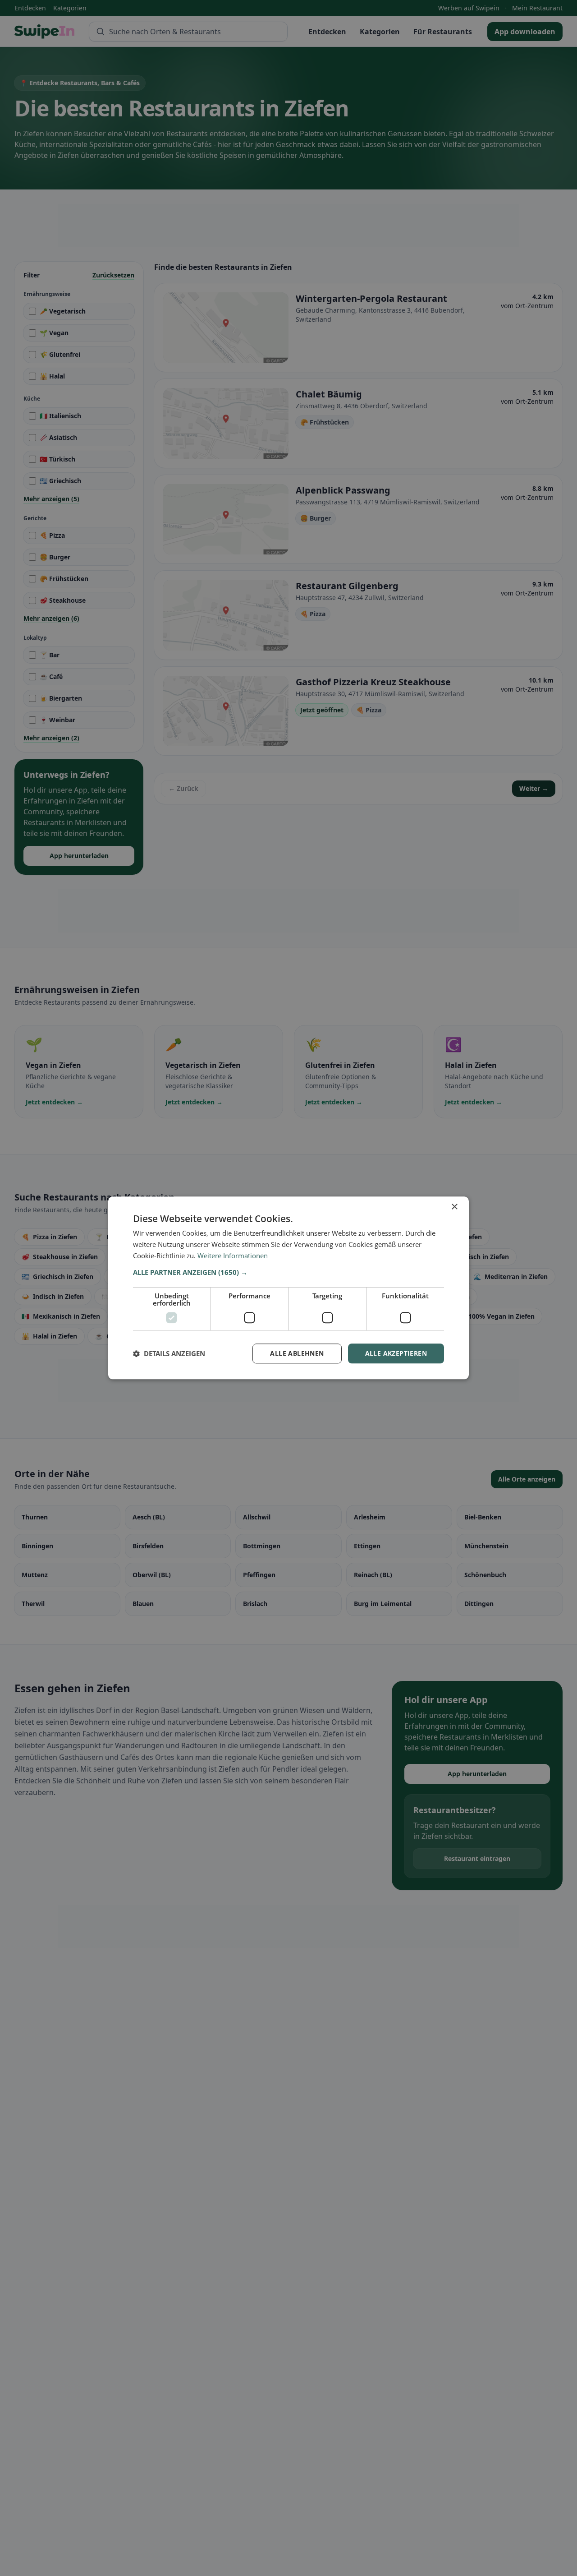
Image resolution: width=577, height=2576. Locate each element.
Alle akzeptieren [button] (396, 1353)
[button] (288, 1272)
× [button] (454, 1207)
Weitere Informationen (233, 1256)
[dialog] (288, 1288)
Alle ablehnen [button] (297, 1353)
